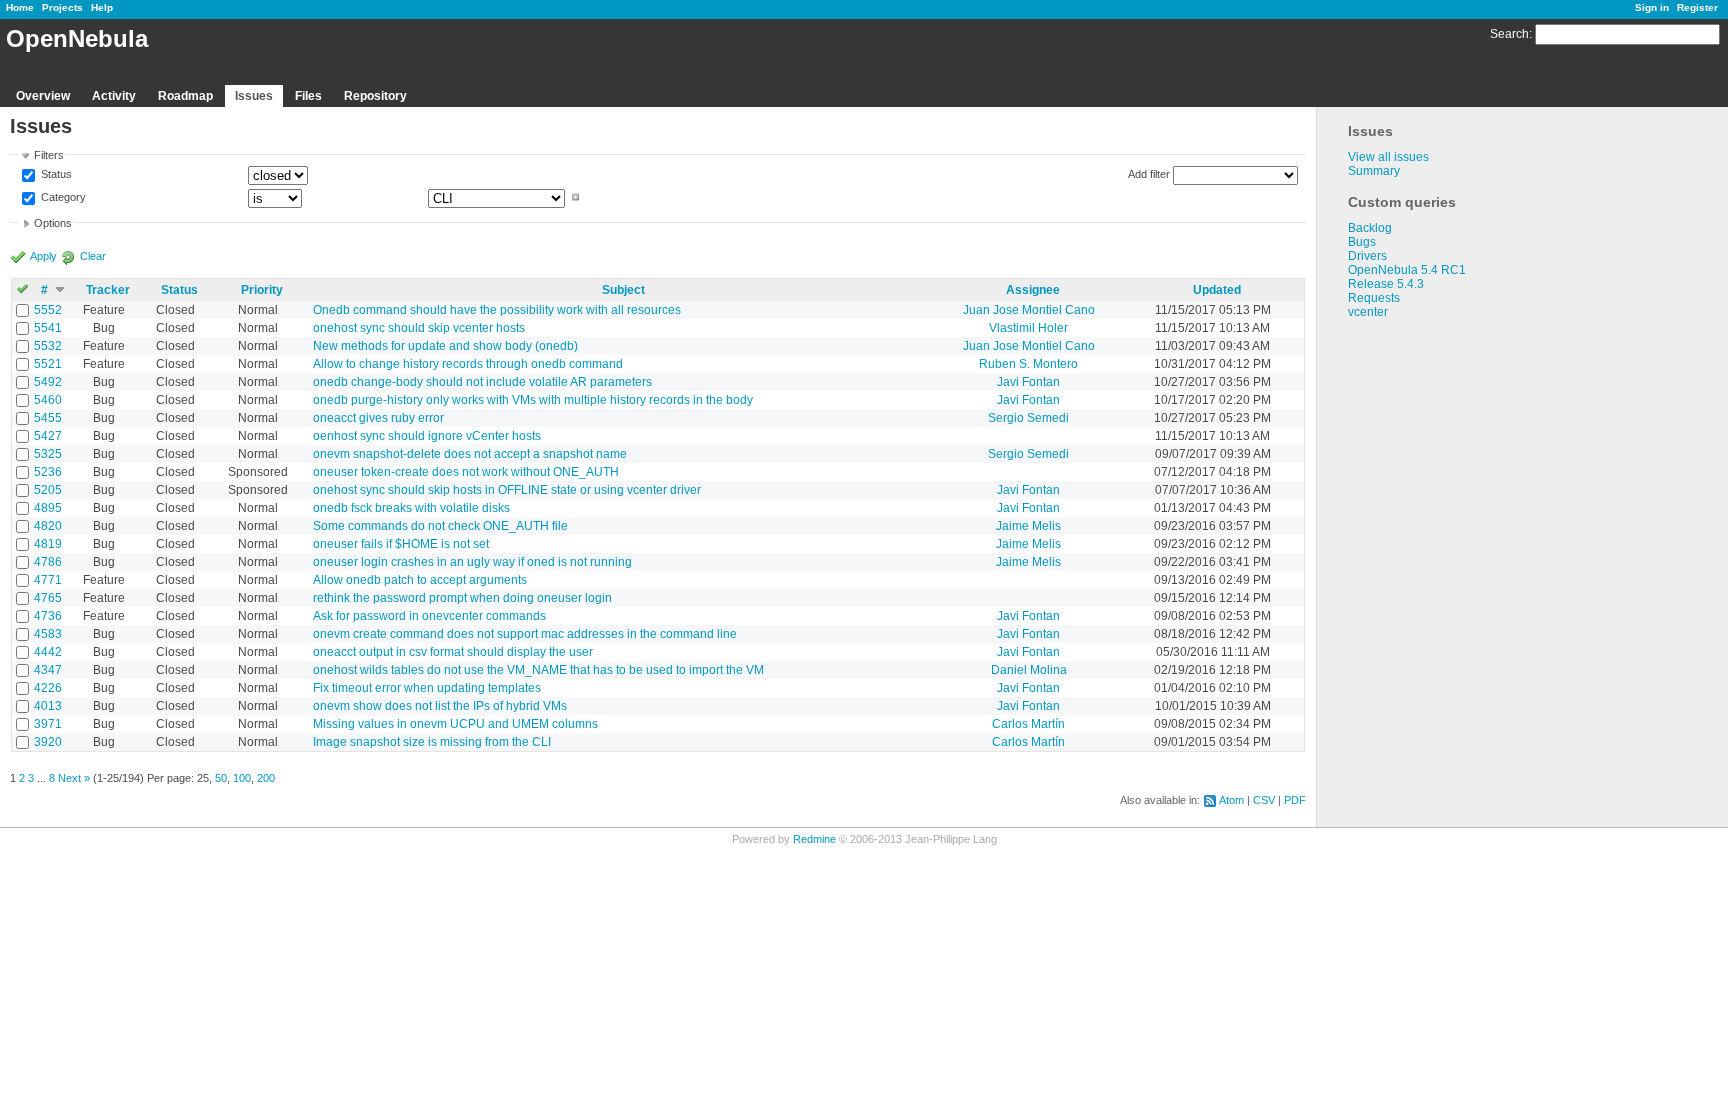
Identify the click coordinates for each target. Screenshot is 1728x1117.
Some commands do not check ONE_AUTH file (440, 526)
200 (266, 778)
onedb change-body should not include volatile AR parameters (482, 382)
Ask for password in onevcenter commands (429, 616)
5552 (48, 310)
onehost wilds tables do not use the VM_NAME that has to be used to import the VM (538, 670)
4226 (48, 688)
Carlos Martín (1028, 724)
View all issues (1388, 157)
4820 (48, 526)
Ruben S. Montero (1028, 364)
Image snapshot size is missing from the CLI (432, 742)
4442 (48, 652)
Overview (43, 96)
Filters (49, 155)
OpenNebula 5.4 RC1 (1407, 270)
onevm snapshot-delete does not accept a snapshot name (470, 454)
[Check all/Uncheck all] (22, 290)
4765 (48, 598)
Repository (375, 96)
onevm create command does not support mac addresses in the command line (525, 634)
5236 (48, 472)
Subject (623, 290)
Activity (114, 96)
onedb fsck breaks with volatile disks (411, 508)
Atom (1231, 800)
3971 (48, 724)
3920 (48, 742)
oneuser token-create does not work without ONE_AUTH (466, 472)
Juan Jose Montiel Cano (1029, 310)
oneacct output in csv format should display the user (453, 652)
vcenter (1368, 312)
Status (55, 175)
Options (53, 223)
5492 (48, 382)
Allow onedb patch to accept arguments (420, 580)
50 (221, 778)
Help (102, 7)
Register (1697, 7)
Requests (1374, 298)
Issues (254, 96)
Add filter (1149, 174)
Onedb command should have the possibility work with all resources (497, 310)
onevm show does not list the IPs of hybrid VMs (440, 706)
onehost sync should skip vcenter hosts (419, 328)
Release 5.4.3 (1386, 284)
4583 (48, 634)
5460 (48, 400)
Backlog (1370, 228)
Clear (93, 256)
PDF (1295, 800)
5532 (48, 346)
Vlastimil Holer (1028, 328)
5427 (48, 436)
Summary (1374, 171)
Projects (62, 7)
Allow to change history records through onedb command (468, 364)
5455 (48, 418)
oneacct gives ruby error (378, 418)
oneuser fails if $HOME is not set (401, 544)
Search (1509, 34)
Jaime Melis (1028, 526)
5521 (48, 364)
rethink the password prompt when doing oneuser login (462, 598)
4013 (48, 706)
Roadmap (185, 96)
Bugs (1362, 242)
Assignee (1033, 290)
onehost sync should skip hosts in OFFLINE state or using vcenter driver (507, 490)
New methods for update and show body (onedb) (445, 346)
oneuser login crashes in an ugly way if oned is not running (472, 562)
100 (242, 778)
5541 (48, 328)
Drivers (1367, 256)
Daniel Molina (1029, 670)
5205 (48, 490)
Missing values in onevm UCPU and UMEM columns (455, 724)
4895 (48, 508)
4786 (48, 562)
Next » (74, 778)
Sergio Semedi (1028, 418)
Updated (1217, 290)
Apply (43, 256)
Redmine (814, 839)
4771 (48, 580)
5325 (48, 454)
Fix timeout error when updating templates (427, 688)
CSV (1264, 800)
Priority (262, 290)
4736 (48, 616)
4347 (48, 670)
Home (20, 7)
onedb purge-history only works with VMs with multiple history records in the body (533, 400)
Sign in (1652, 7)
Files (308, 96)
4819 (48, 544)
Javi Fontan (1028, 382)
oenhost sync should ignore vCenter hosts (427, 436)
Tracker (108, 290)
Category (62, 197)
